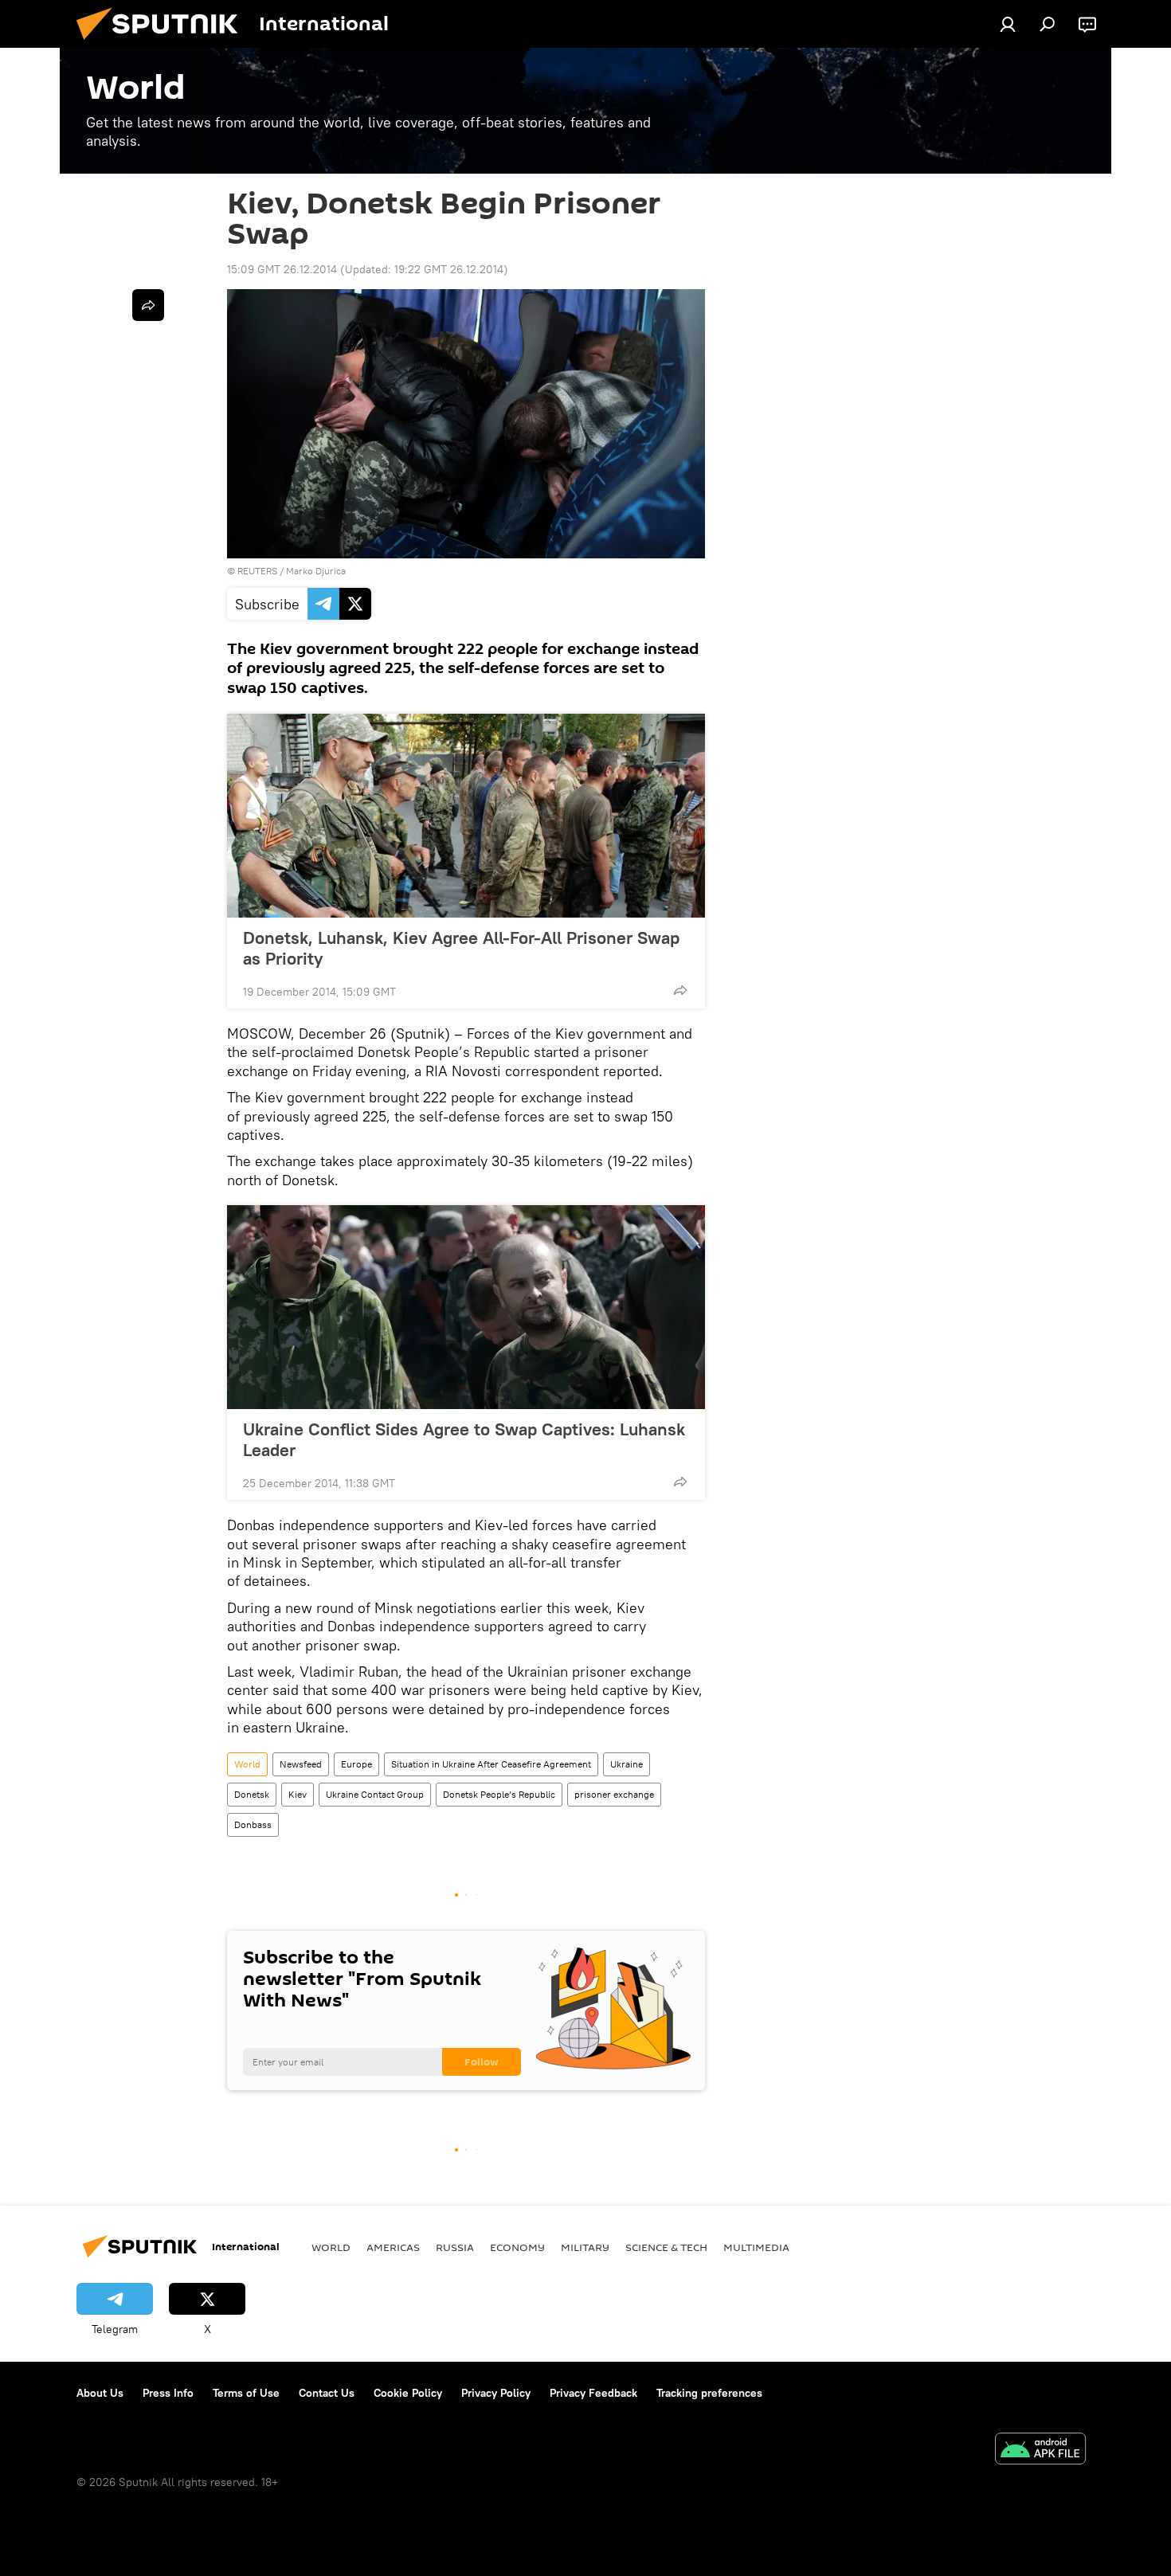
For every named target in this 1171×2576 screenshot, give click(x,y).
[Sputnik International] (163, 44)
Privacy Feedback (593, 2393)
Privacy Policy (496, 2393)
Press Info (168, 2393)
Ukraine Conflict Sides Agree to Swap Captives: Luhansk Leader (464, 1439)
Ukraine (627, 1764)
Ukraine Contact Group (375, 1794)
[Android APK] (1040, 2451)
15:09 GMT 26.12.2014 (282, 269)
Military (585, 2247)
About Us (100, 2393)
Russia (455, 2247)
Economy (517, 2247)
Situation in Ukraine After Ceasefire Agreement (491, 1764)
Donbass (253, 1824)
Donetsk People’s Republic (499, 1794)
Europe (356, 1764)
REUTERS (257, 571)
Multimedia (756, 2247)
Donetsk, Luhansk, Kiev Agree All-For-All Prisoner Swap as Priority (461, 948)
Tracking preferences (709, 2393)
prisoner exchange (614, 1794)
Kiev (298, 1794)
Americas (393, 2247)
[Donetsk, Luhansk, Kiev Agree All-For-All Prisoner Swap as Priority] (466, 816)
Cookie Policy (408, 2393)
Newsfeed (301, 1764)
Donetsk (252, 1794)
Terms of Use (246, 2393)
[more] (680, 990)
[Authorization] (1008, 24)
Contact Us (327, 2393)
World (247, 1764)
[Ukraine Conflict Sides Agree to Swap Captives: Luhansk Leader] (466, 1307)
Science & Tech (666, 2247)
